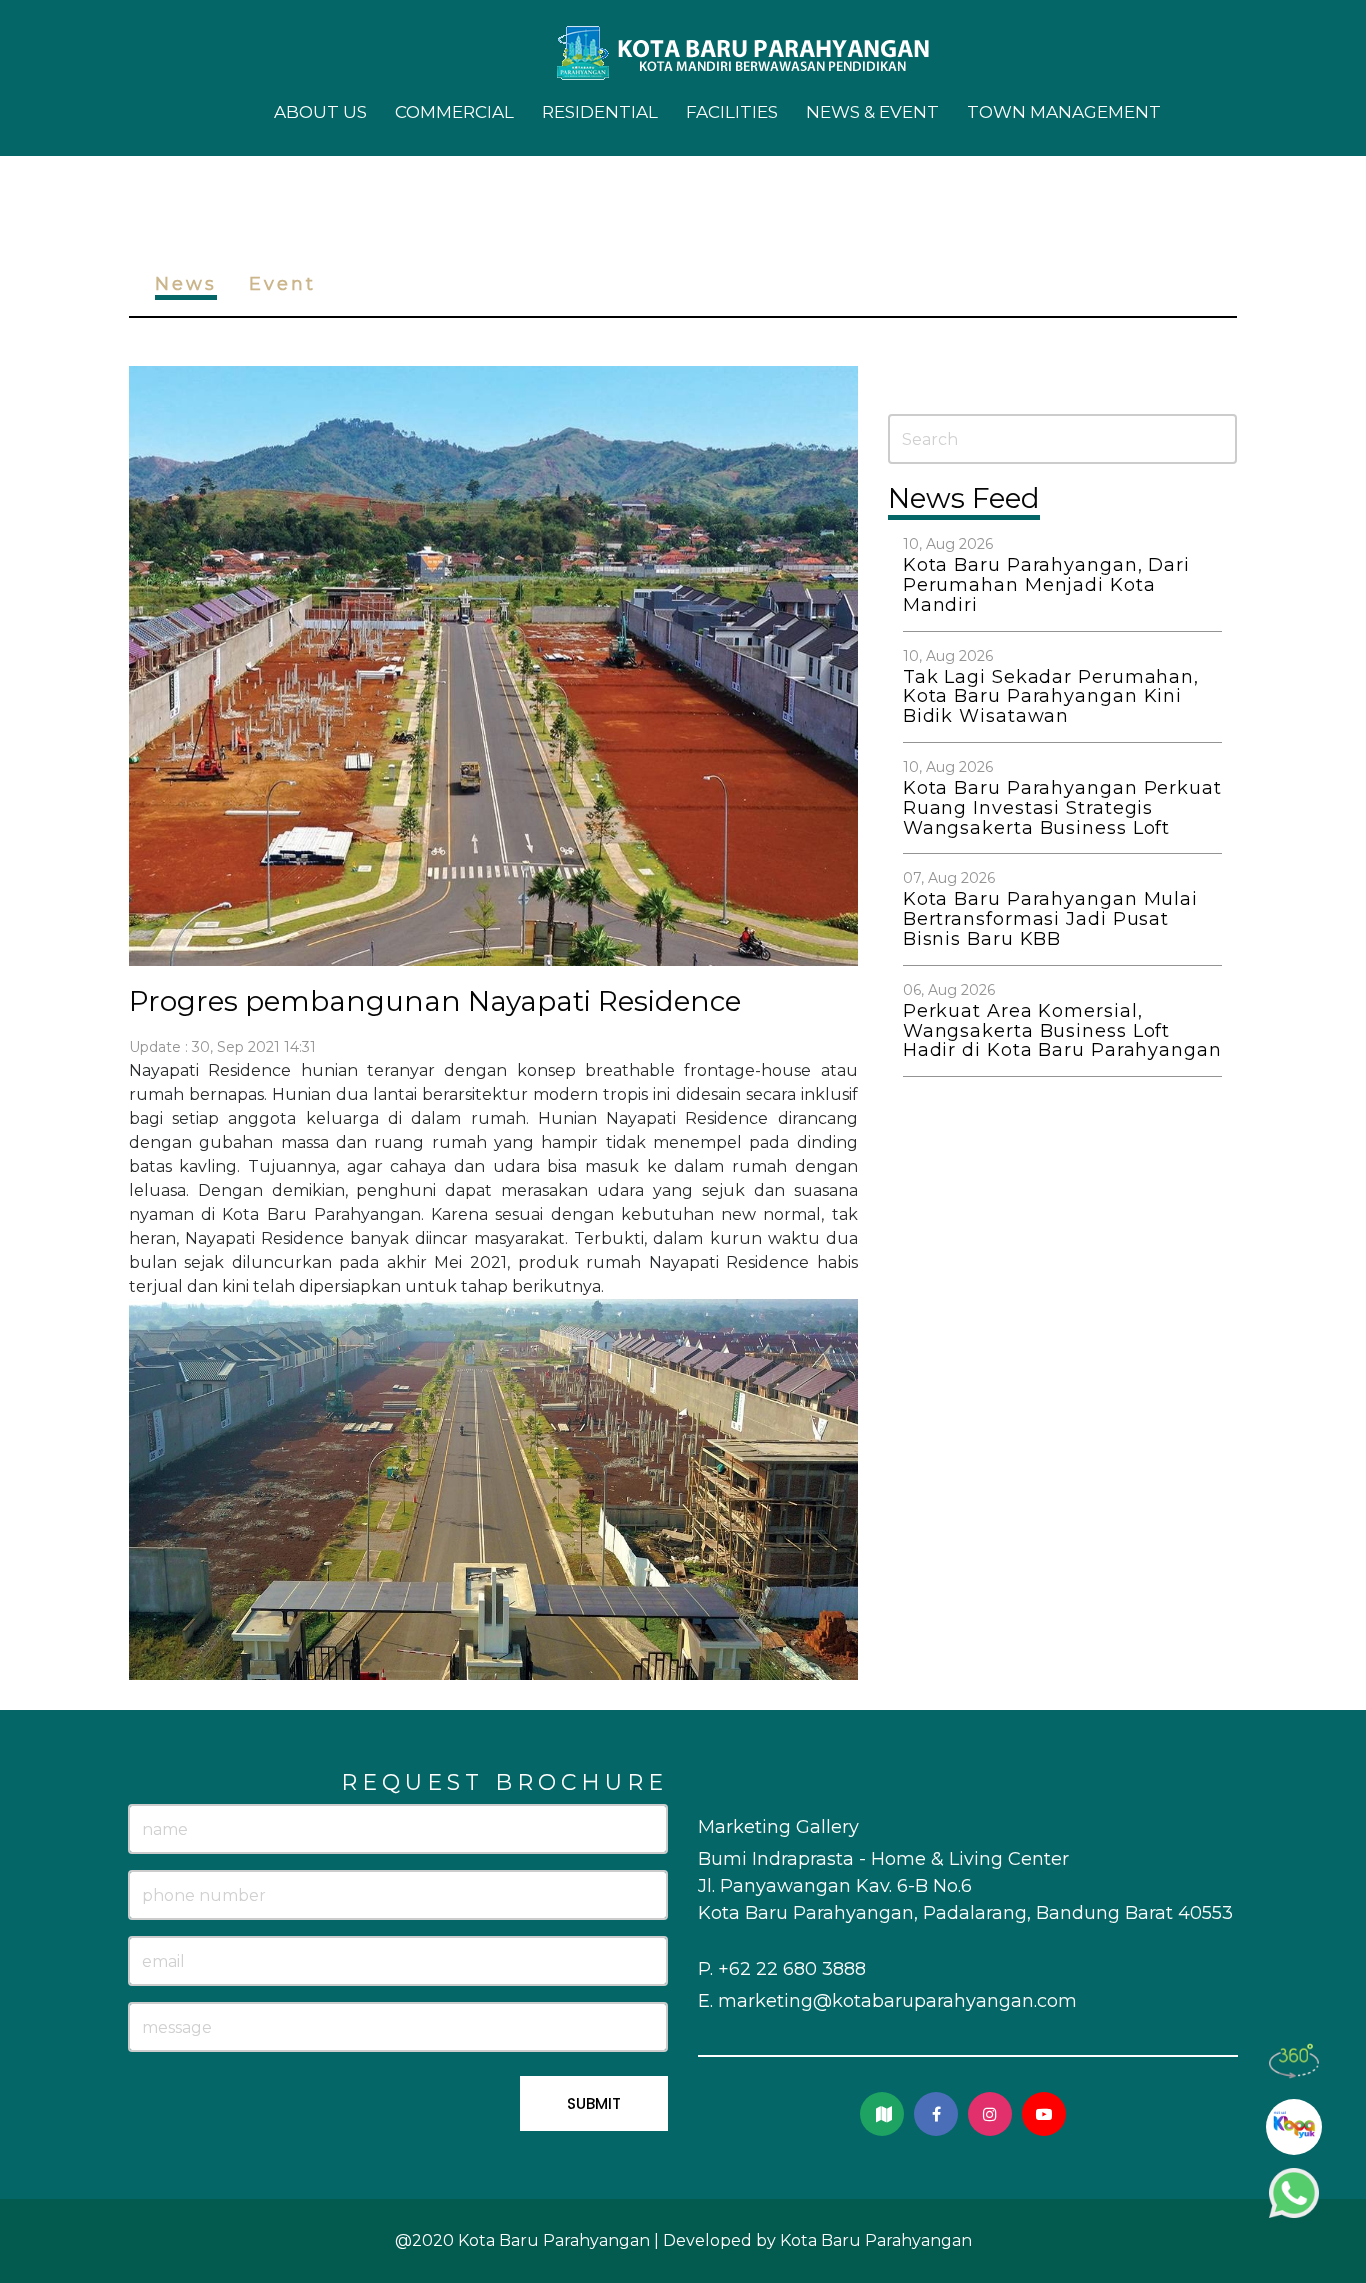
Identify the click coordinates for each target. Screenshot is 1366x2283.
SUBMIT (594, 2103)
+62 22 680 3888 (792, 1969)
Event (282, 284)
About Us (320, 112)
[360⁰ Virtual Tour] (1294, 2061)
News (186, 284)
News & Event (872, 112)
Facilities (732, 112)
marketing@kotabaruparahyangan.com (897, 2001)
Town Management (1064, 112)
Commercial (454, 112)
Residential (600, 112)
